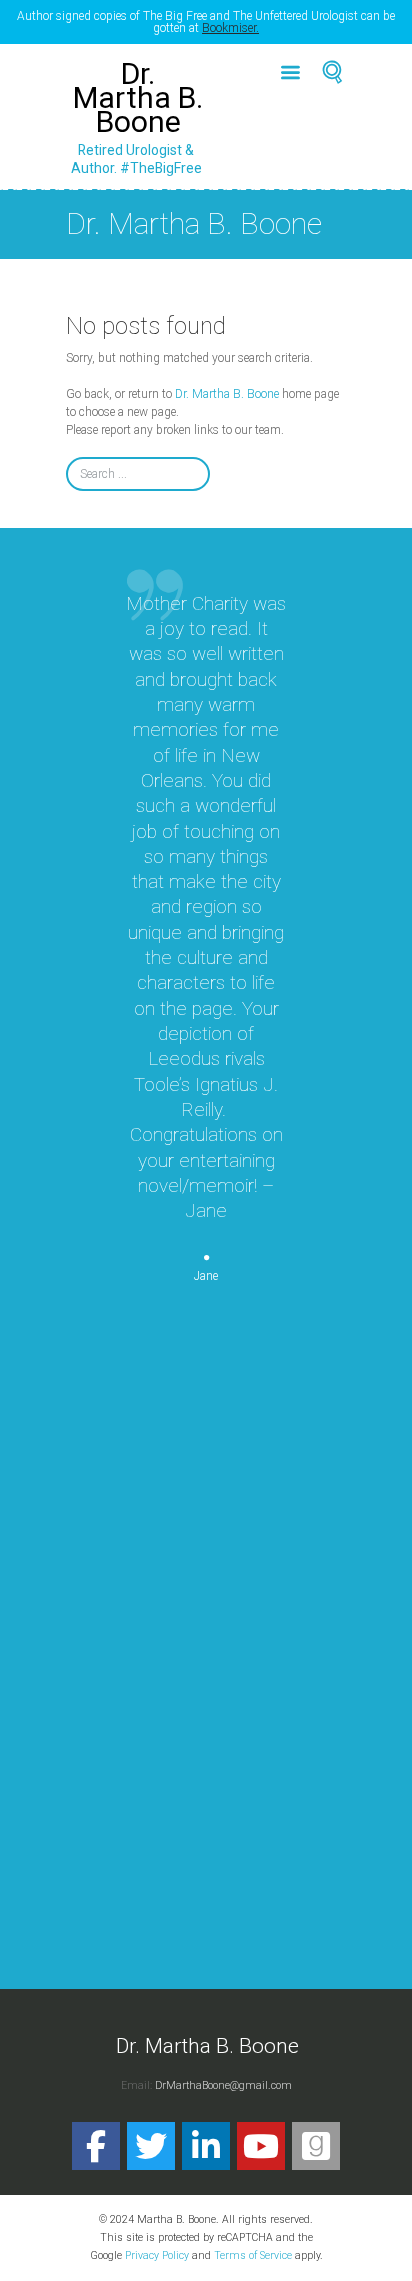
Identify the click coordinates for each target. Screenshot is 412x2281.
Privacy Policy (157, 2255)
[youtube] (261, 2146)
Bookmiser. (230, 28)
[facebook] (96, 2146)
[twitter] (151, 2146)
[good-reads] (316, 2146)
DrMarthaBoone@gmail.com (223, 2085)
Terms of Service (253, 2255)
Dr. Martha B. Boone (227, 394)
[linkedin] (206, 2146)
